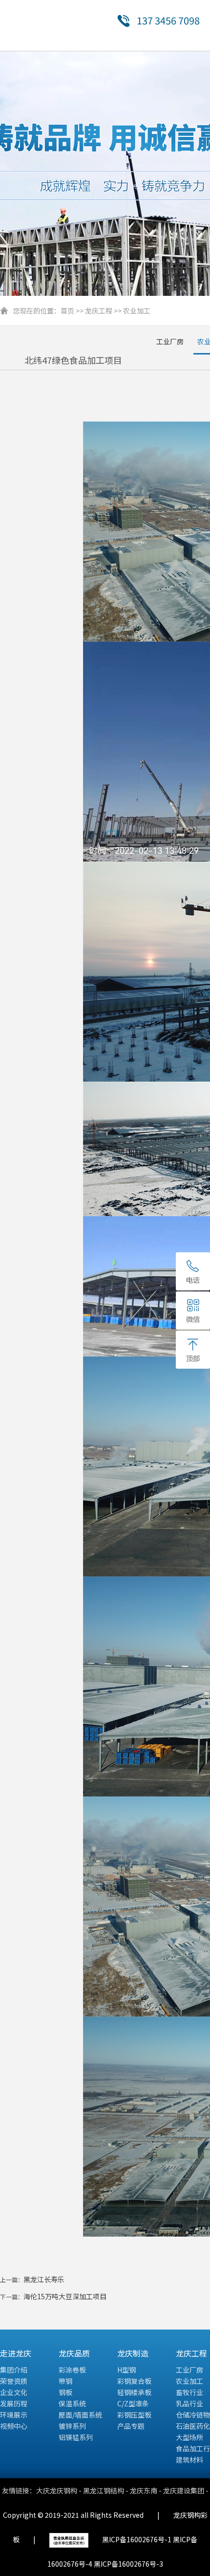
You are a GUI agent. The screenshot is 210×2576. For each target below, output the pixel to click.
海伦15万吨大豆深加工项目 (65, 2296)
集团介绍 (14, 2370)
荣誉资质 (14, 2381)
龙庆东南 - (147, 2490)
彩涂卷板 (72, 2370)
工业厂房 (170, 341)
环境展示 (14, 2415)
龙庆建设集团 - (186, 2490)
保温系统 (72, 2403)
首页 (67, 311)
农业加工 (137, 311)
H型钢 (126, 2370)
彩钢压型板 (134, 2415)
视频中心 (14, 2426)
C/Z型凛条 (133, 2403)
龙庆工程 (99, 311)
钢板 (65, 2392)
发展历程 (14, 2403)
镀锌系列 (72, 2426)
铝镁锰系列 (76, 2437)
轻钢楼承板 (134, 2392)
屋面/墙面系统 (80, 2415)
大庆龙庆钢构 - (60, 2490)
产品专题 (131, 2426)
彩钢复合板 (134, 2381)
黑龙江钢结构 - (106, 2490)
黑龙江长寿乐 (44, 2279)
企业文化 (14, 2392)
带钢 (65, 2381)
